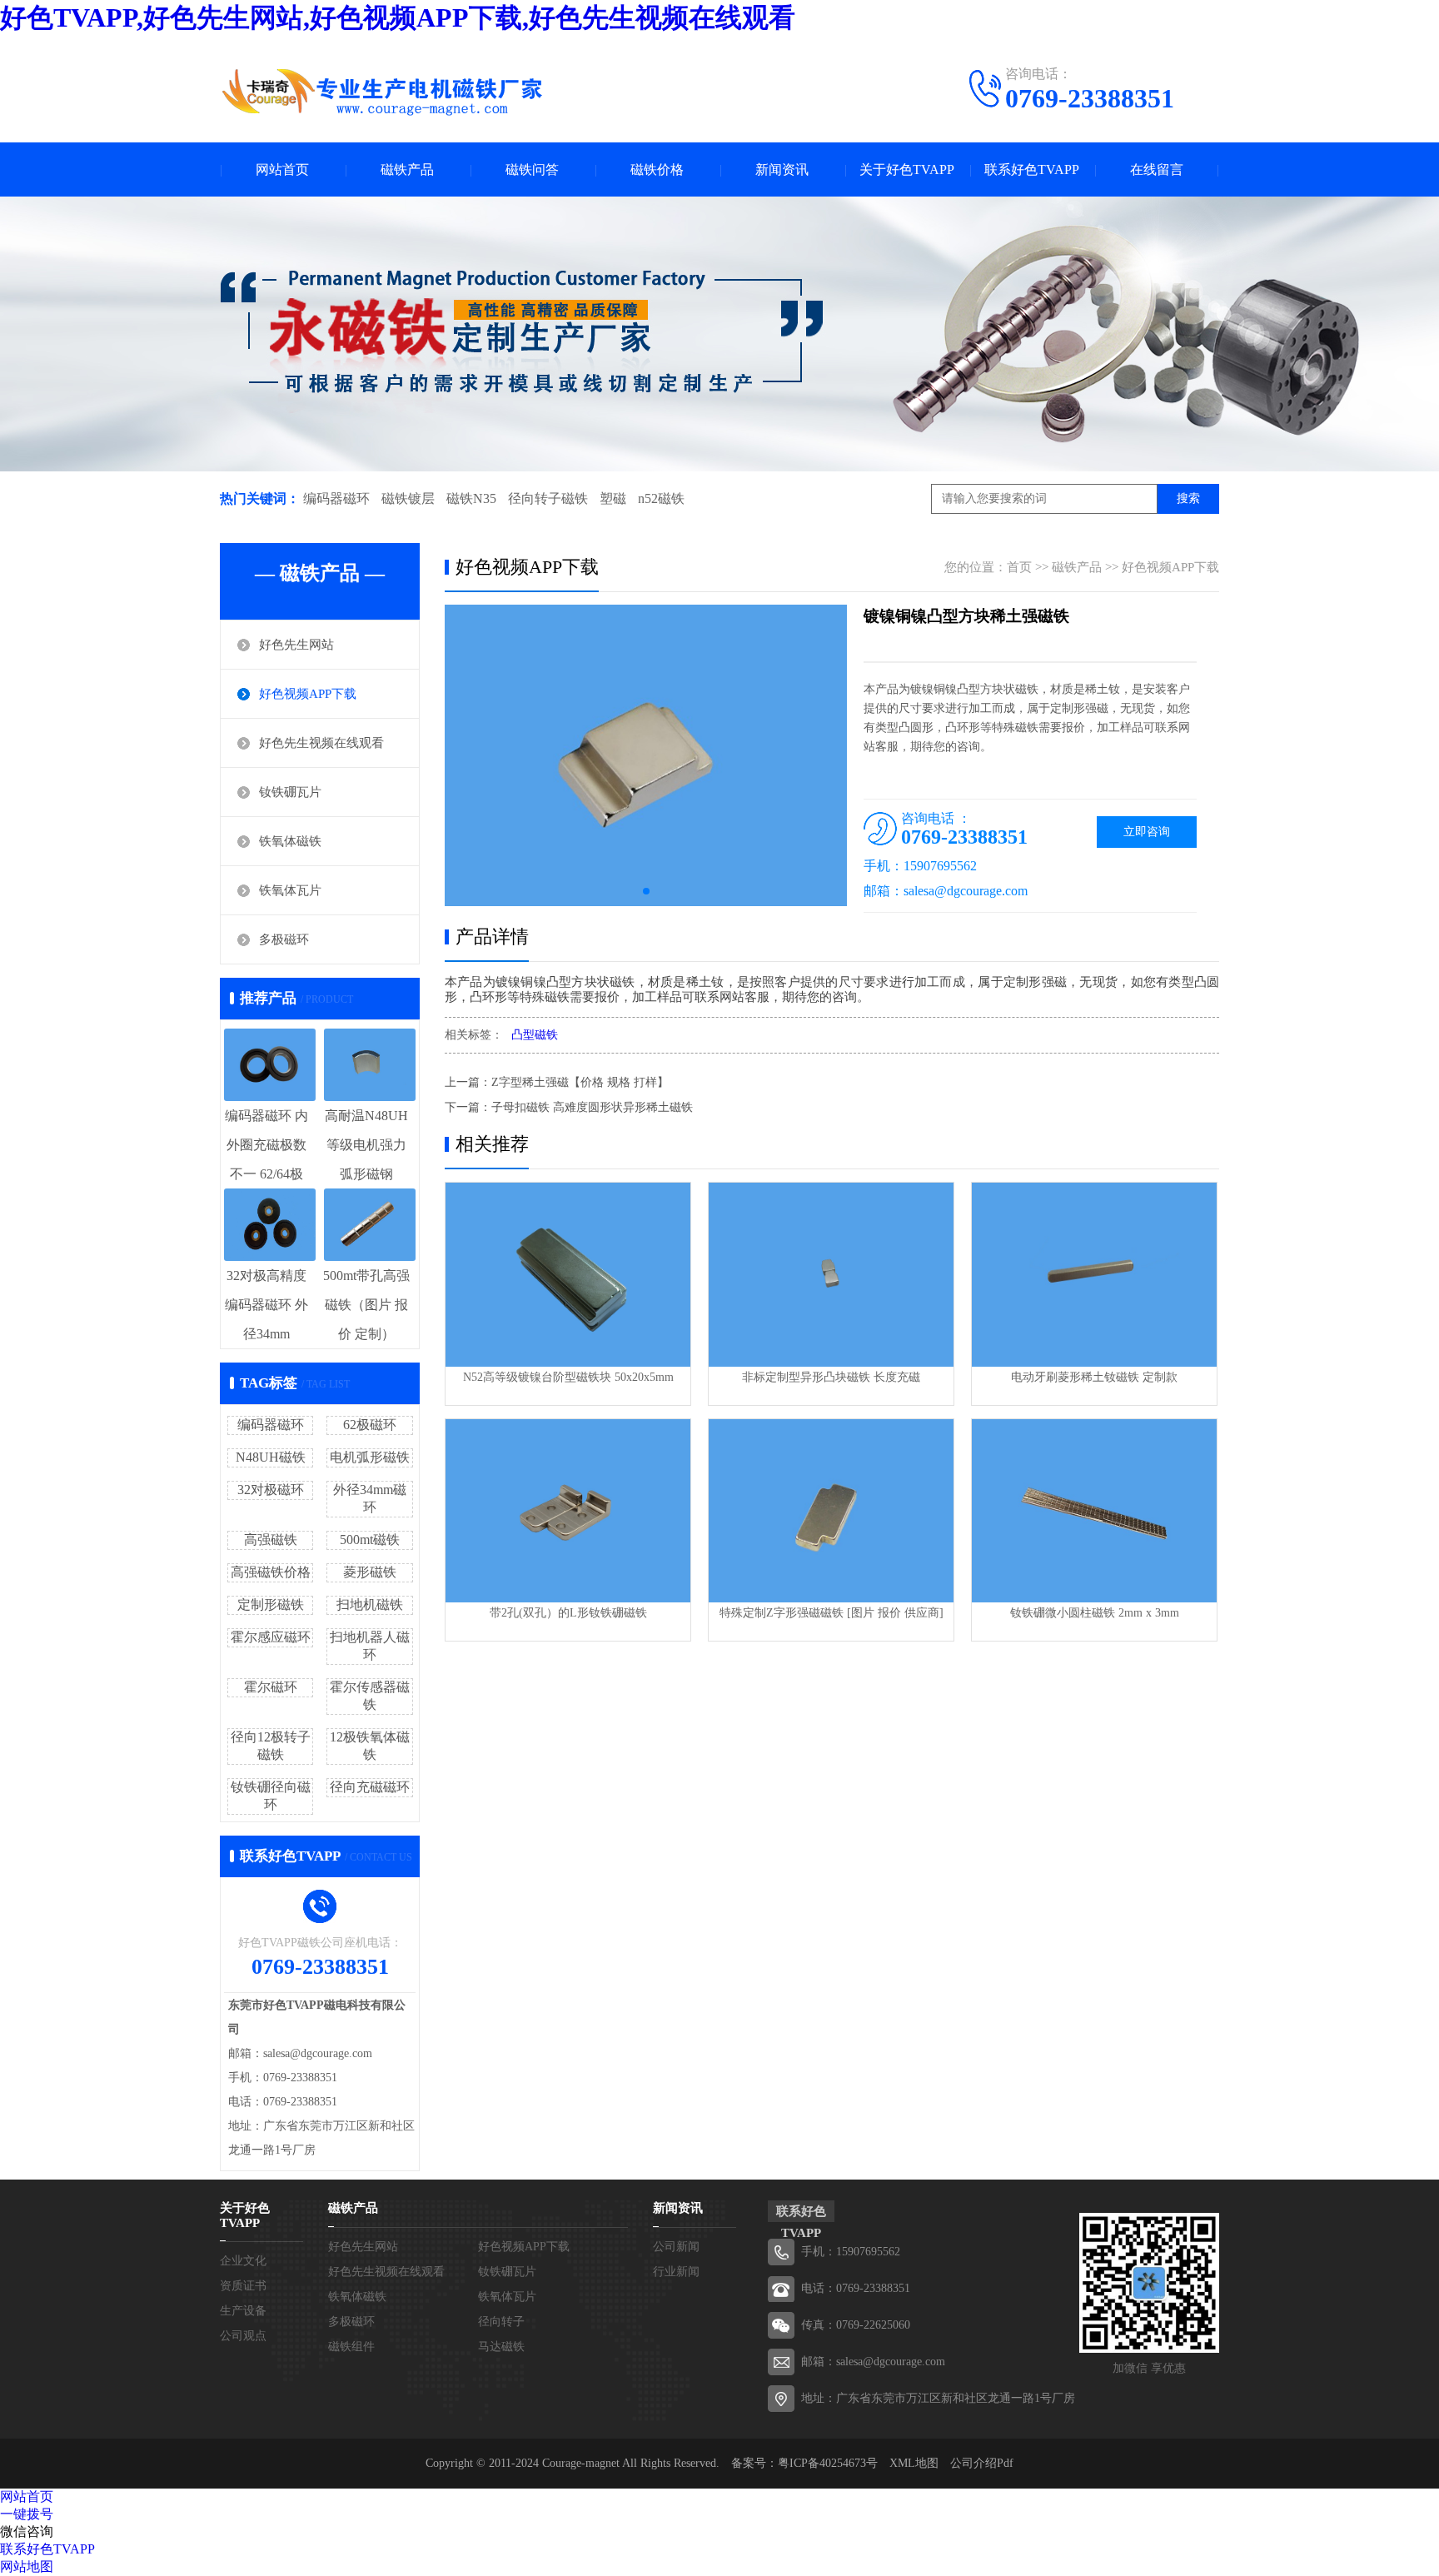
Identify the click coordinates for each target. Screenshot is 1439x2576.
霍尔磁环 (271, 1687)
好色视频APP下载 (308, 694)
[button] (646, 891)
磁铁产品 (407, 169)
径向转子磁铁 (548, 498)
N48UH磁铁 (271, 1457)
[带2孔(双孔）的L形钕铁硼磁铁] (568, 1511)
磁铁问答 (532, 169)
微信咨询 (27, 2531)
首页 (1019, 567)
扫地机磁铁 (370, 1604)
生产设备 (243, 2311)
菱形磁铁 (370, 1572)
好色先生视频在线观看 (321, 743)
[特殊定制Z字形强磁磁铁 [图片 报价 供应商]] (831, 1511)
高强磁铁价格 (271, 1572)
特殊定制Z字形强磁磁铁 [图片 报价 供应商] (832, 1613)
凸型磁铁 (535, 1035)
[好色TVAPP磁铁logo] (382, 92)
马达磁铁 (501, 2347)
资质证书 (243, 2286)
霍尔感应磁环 (271, 1637)
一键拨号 (27, 2514)
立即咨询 (1147, 832)
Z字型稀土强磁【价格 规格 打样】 (580, 1082)
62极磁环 (370, 1425)
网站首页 (282, 169)
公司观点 (243, 2336)
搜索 (1188, 498)
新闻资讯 (782, 169)
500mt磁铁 (370, 1540)
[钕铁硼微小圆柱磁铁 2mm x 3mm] (1094, 1511)
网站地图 (27, 2566)
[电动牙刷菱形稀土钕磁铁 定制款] (1094, 1275)
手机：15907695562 (851, 2252)
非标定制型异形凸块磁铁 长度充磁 (831, 1377)
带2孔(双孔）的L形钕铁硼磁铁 (568, 1613)
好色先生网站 (296, 645)
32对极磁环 (271, 1490)
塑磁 (613, 498)
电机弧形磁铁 (370, 1457)
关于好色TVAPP (907, 169)
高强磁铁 (271, 1540)
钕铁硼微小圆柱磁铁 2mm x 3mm (1095, 1613)
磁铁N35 (471, 498)
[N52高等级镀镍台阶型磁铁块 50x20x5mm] (568, 1275)
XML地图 (914, 2463)
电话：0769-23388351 (856, 2288)
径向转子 (501, 2322)
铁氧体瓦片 (290, 890)
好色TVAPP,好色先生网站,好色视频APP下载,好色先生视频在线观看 (398, 17)
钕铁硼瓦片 (290, 792)
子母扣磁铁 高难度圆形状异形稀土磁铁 (592, 1107)
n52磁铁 (661, 498)
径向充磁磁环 (370, 1787)
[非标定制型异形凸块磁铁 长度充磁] (831, 1275)
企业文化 (243, 2261)
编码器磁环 (336, 498)
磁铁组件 (351, 2347)
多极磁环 (284, 939)
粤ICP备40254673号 (828, 2463)
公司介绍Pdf (982, 2463)
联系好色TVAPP (1032, 169)
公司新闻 (676, 2247)
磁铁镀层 (408, 498)
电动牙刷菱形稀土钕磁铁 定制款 (1094, 1377)
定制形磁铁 (271, 1604)
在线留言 (1157, 169)
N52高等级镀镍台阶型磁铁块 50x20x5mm (568, 1377)
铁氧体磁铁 (290, 841)
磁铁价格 (657, 169)
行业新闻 (676, 2272)
